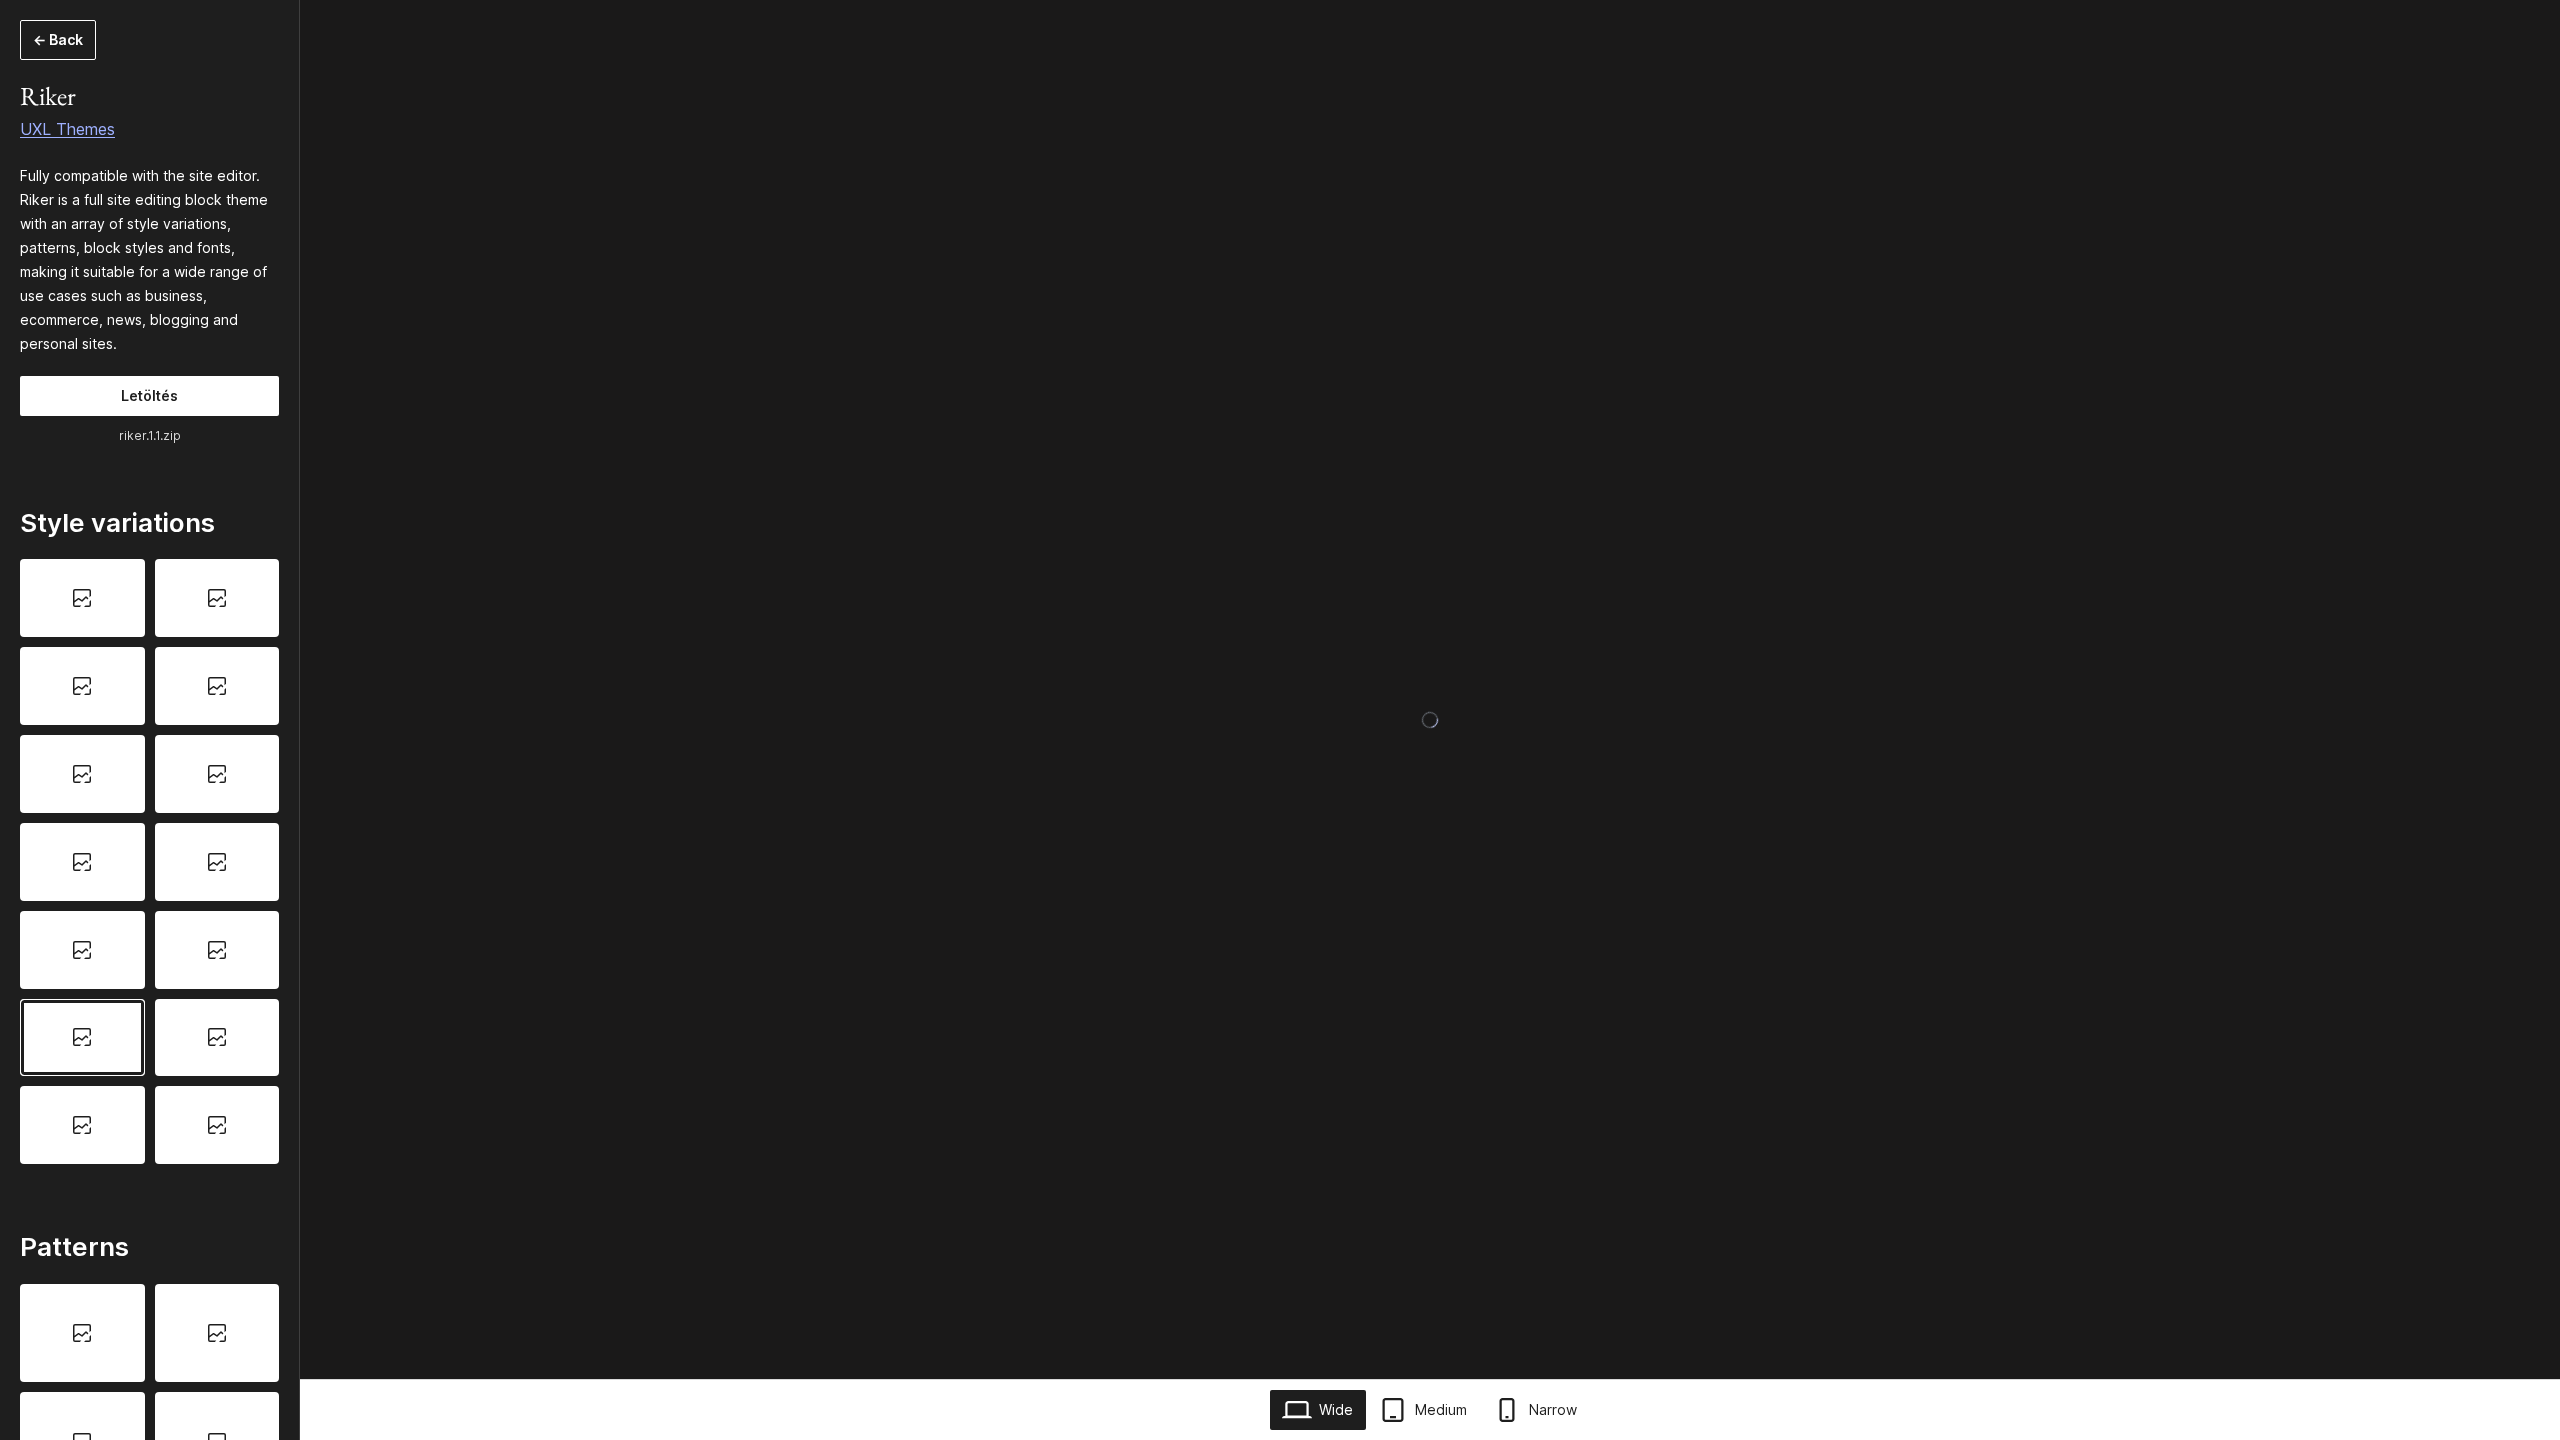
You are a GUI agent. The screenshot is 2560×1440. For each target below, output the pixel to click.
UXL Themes (67, 129)
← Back (58, 39)
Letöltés (149, 395)
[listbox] (149, 861)
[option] (82, 598)
